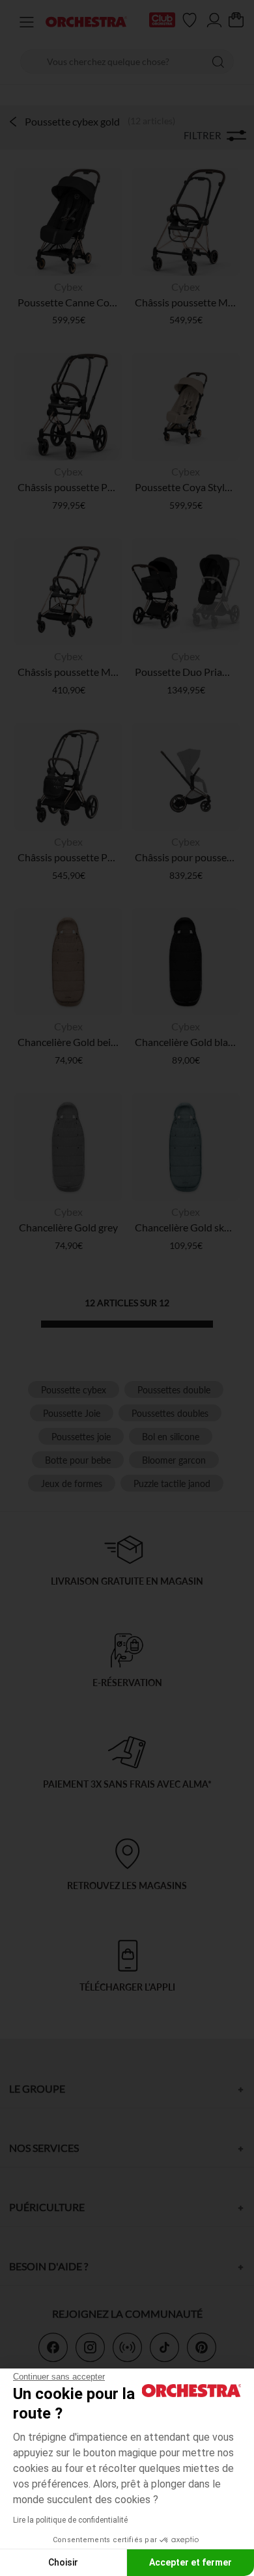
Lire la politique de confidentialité (70, 2520)
